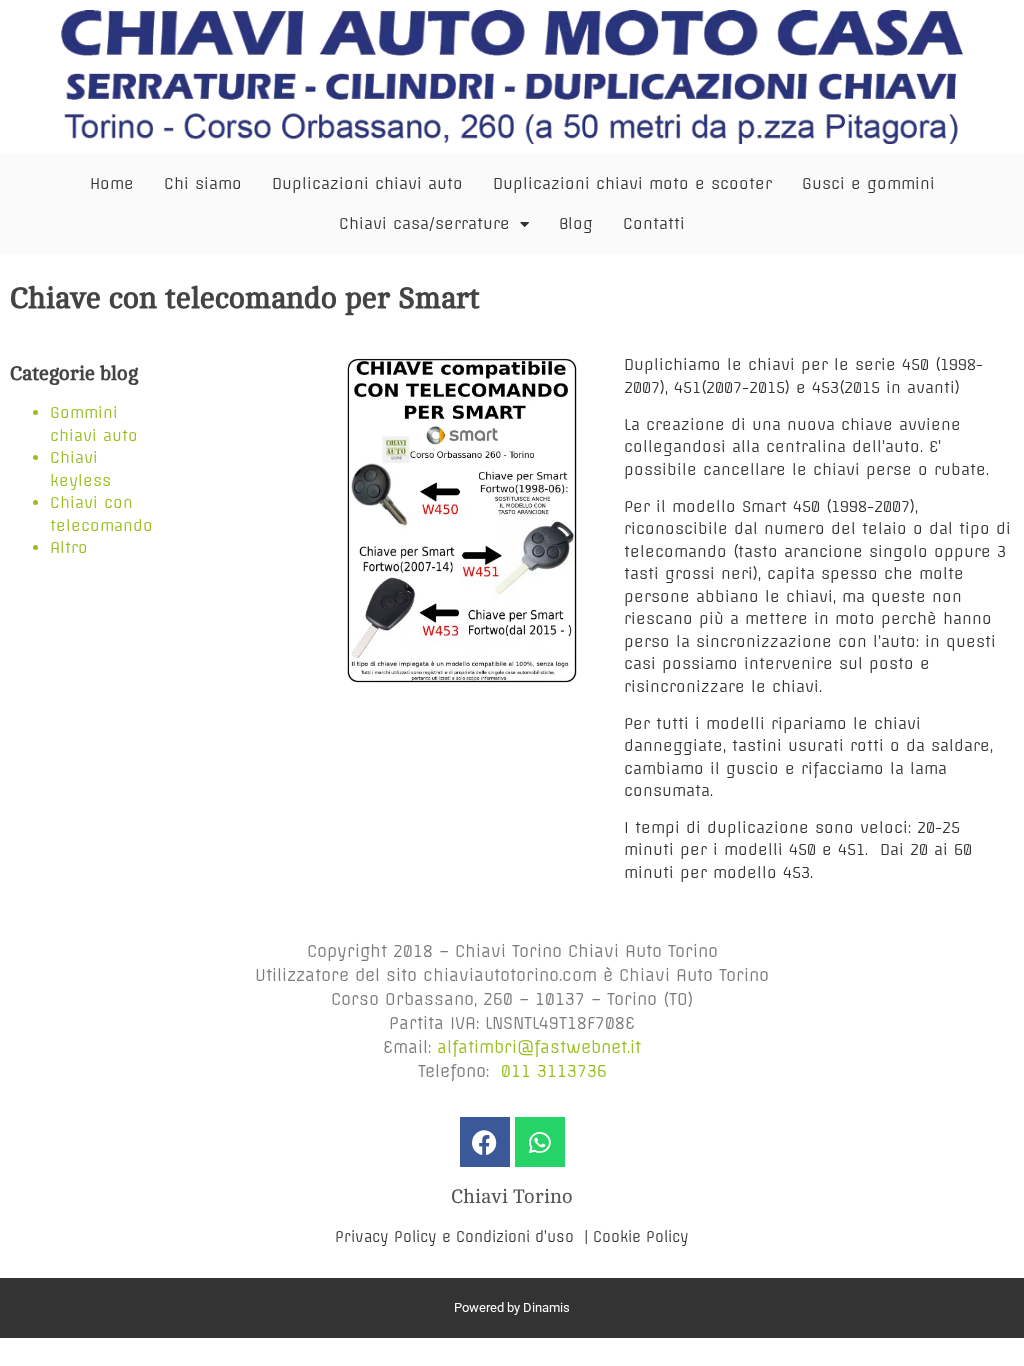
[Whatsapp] (540, 1142)
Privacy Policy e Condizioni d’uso (457, 1237)
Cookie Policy (641, 1237)
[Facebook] (485, 1142)
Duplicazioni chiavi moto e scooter (632, 183)
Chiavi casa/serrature (424, 223)
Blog (576, 223)
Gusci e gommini (868, 183)
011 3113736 (554, 1071)
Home (112, 183)
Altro (69, 547)
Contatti (654, 223)
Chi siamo (203, 183)
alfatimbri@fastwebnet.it (539, 1047)
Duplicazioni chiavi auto (367, 183)
